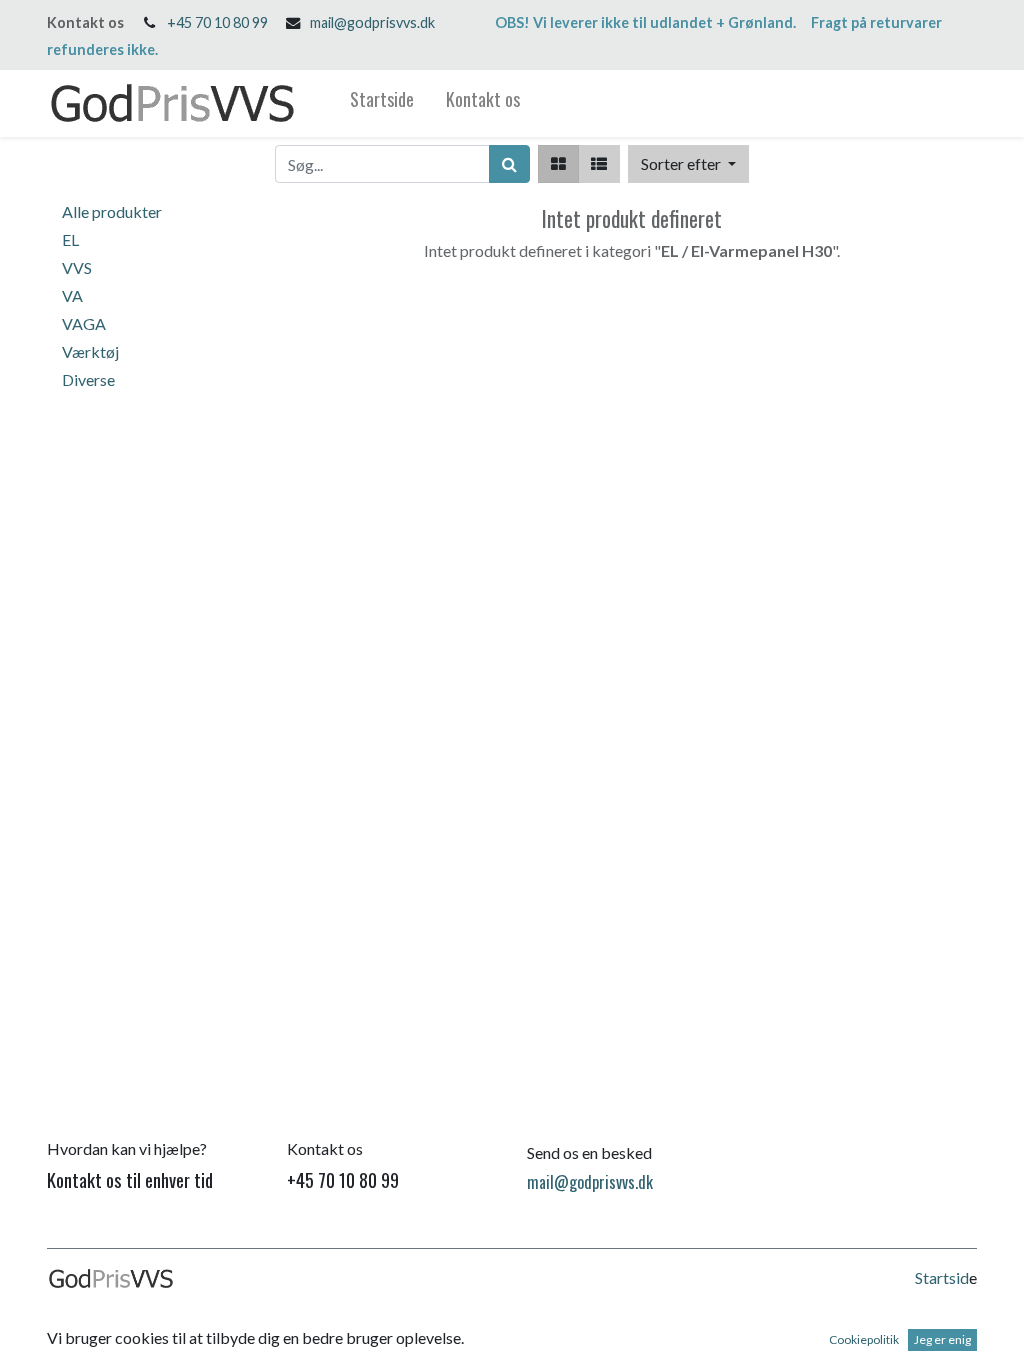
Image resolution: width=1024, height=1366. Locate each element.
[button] (688, 164)
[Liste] (599, 164)
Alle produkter (112, 211)
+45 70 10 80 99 (217, 22)
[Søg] (509, 164)
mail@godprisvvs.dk (372, 22)
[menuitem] (382, 103)
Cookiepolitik (864, 1339)
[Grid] (558, 164)
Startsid (942, 1277)
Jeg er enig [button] (942, 1339)
